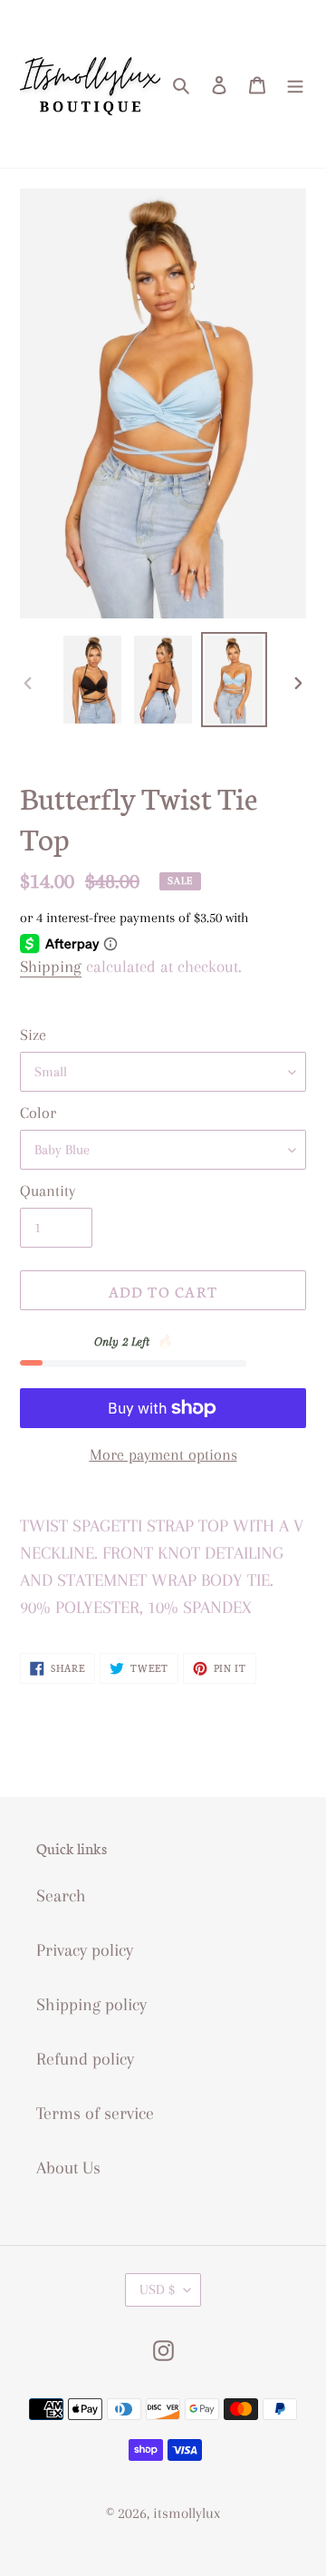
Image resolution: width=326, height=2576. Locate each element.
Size (33, 1035)
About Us (68, 2168)
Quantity (48, 1191)
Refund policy (85, 2059)
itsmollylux (187, 2513)
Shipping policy (91, 2005)
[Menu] (295, 84)
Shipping (51, 967)
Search (61, 1896)
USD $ (157, 2289)
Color (38, 1113)
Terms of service (95, 2114)
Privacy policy (85, 1950)
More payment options (163, 1454)
